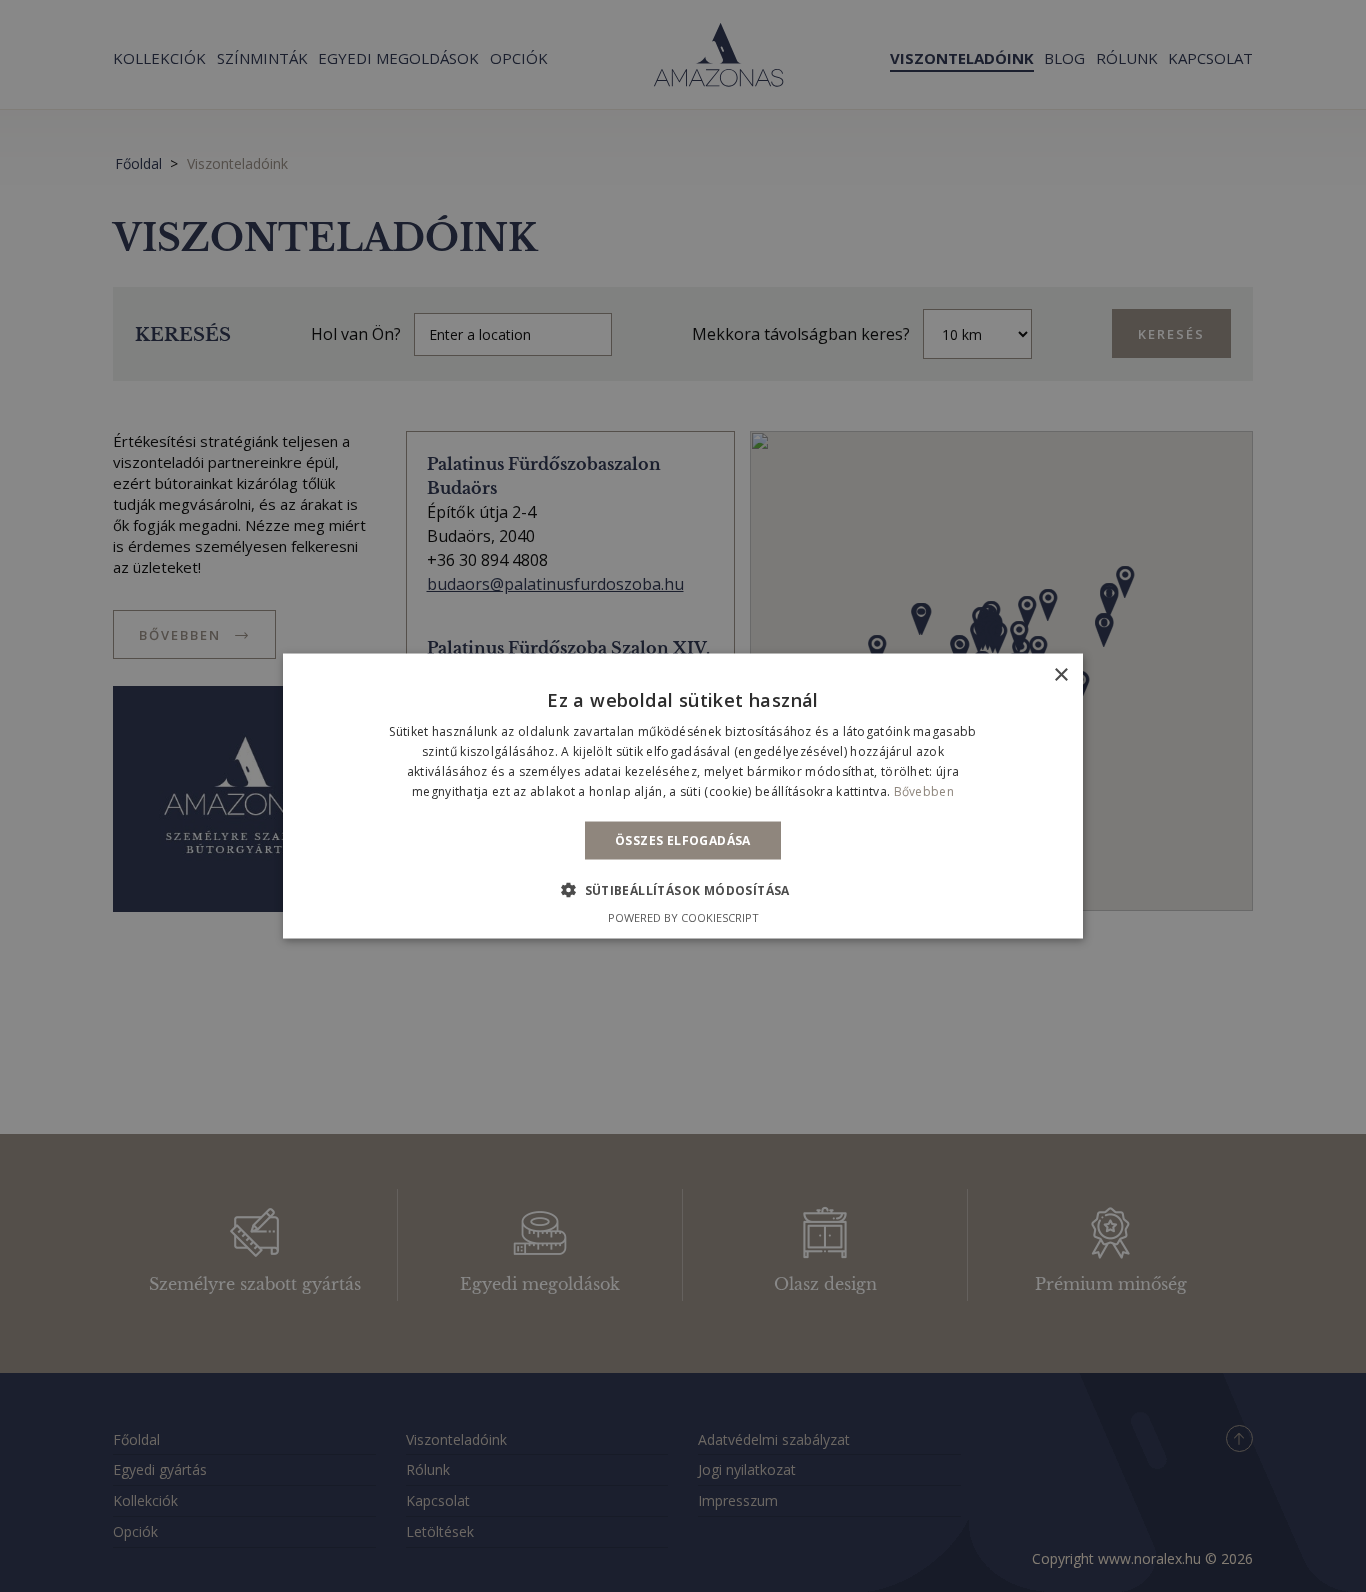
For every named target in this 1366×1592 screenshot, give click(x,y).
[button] (683, 889)
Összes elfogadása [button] (683, 839)
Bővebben (924, 790)
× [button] (1060, 675)
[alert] (683, 796)
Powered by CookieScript (683, 916)
